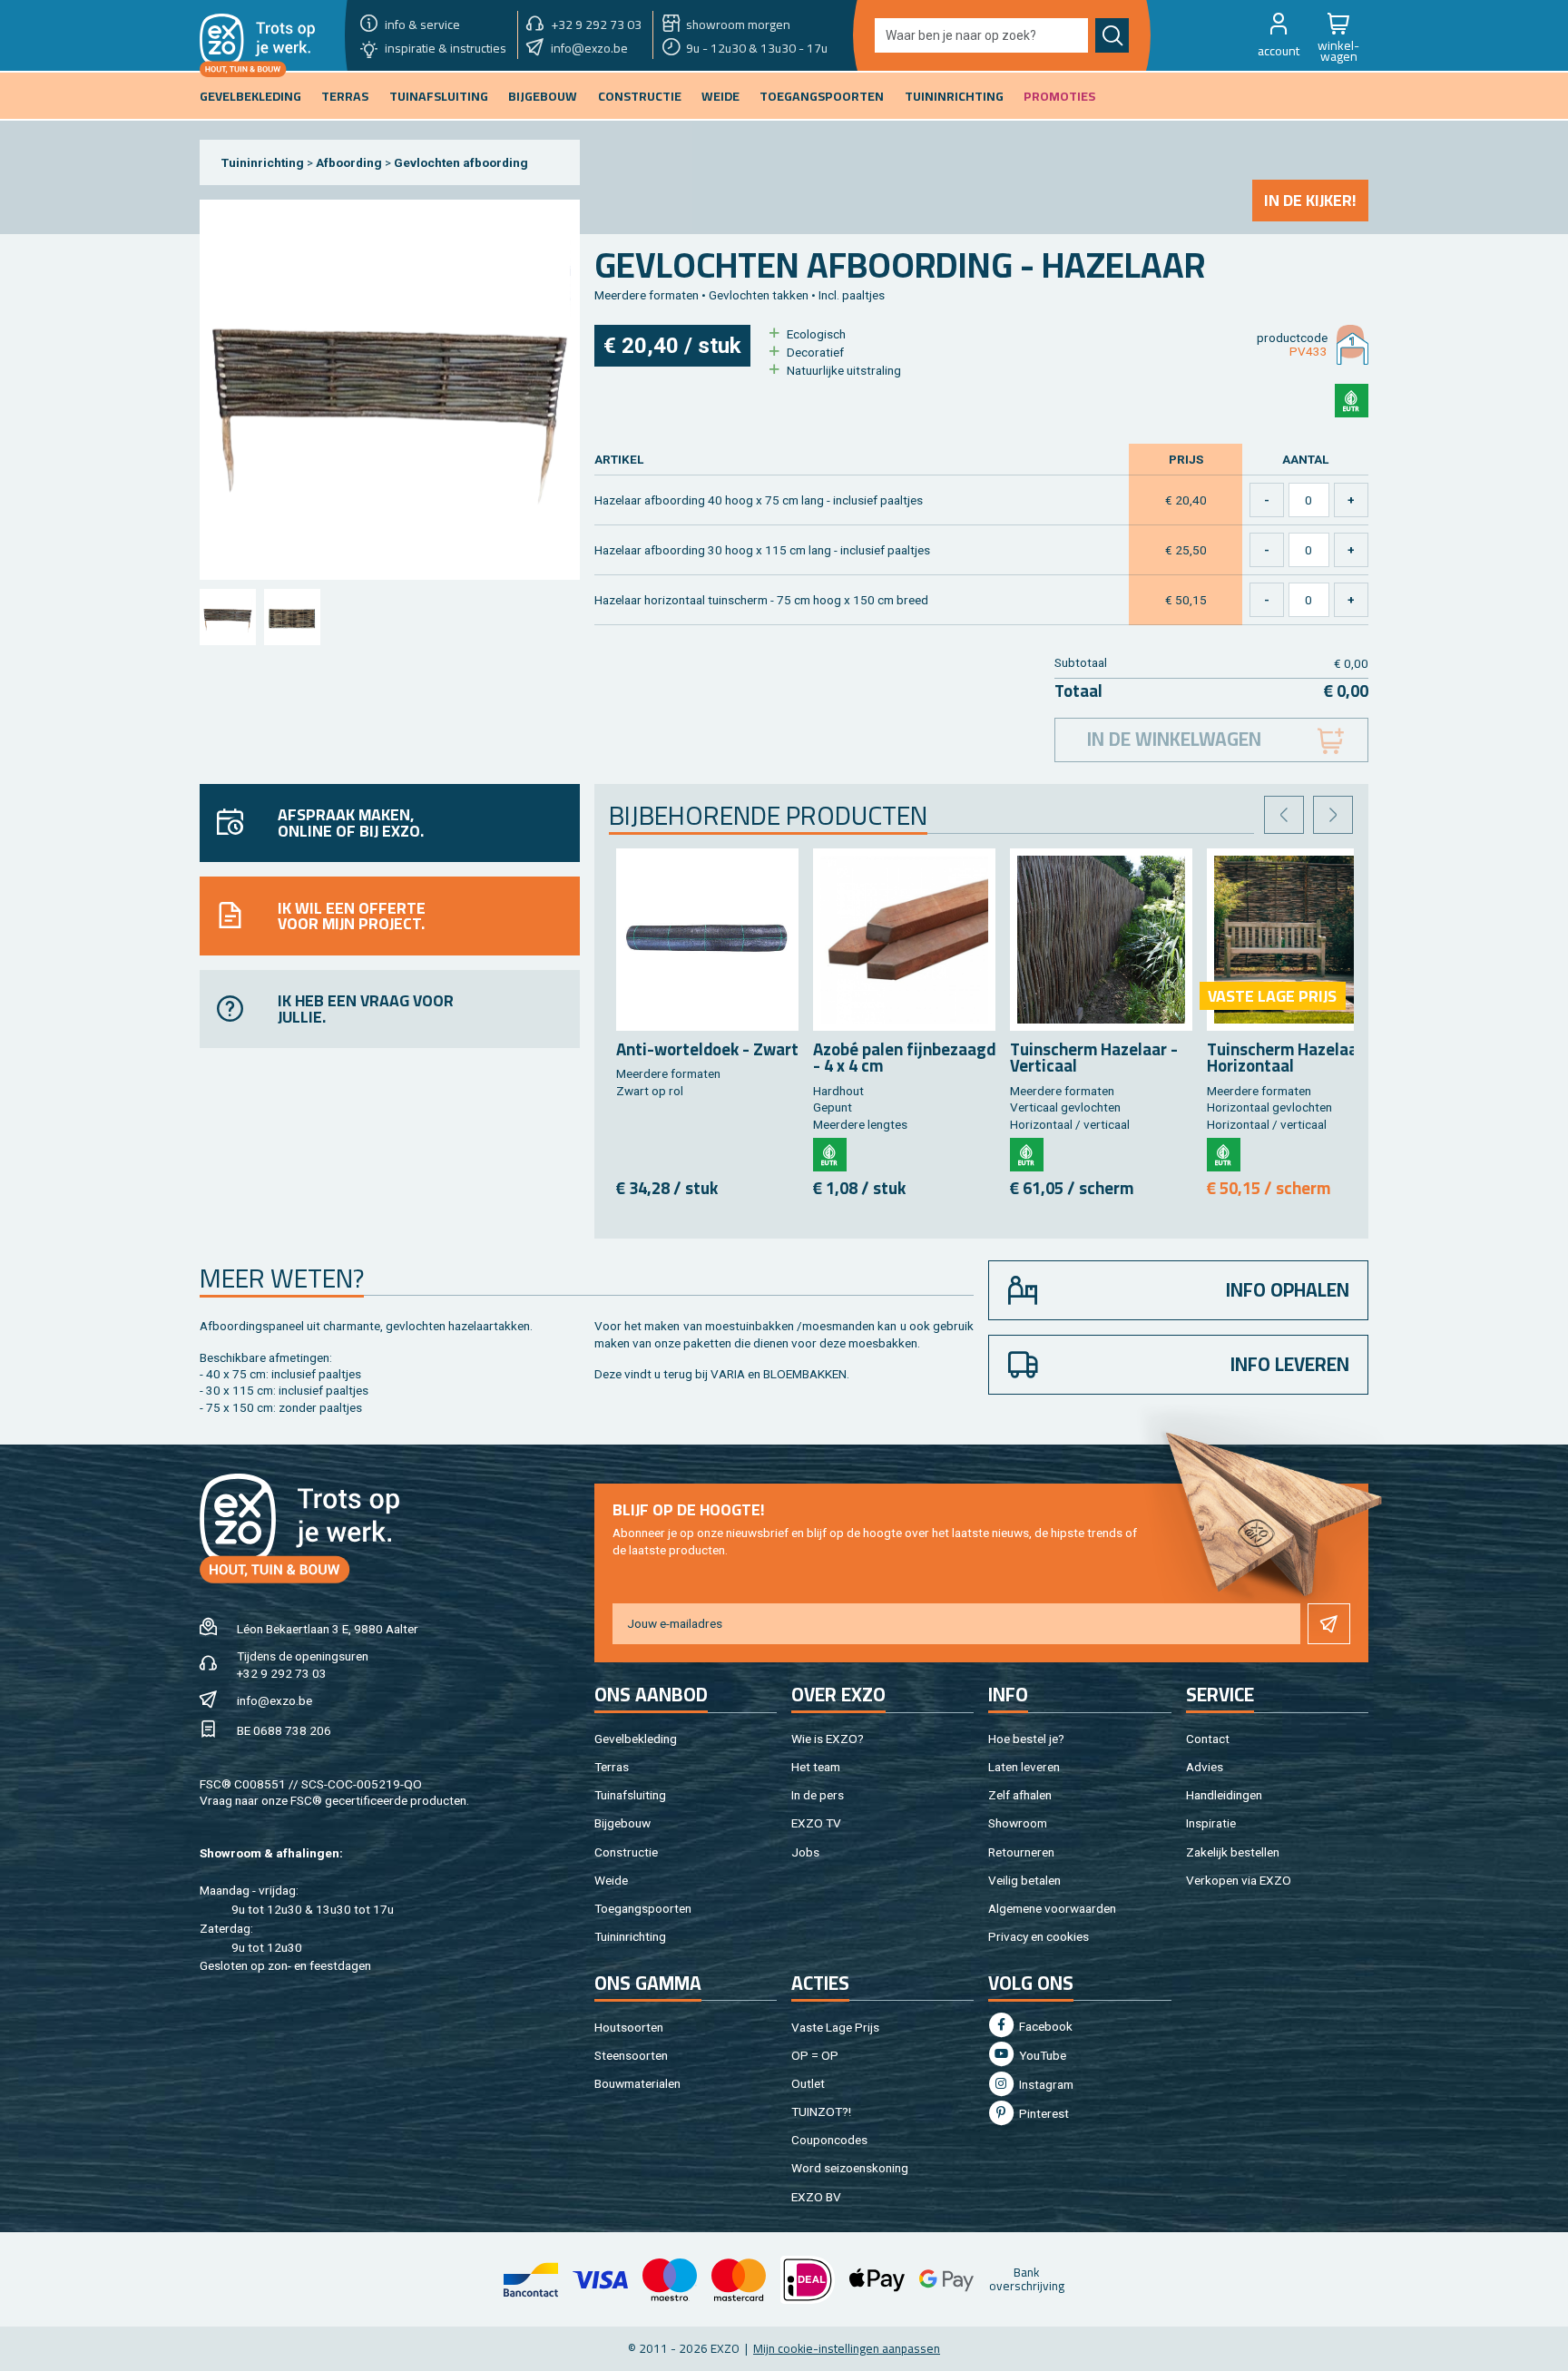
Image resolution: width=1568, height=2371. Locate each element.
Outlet (808, 2083)
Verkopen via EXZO (1239, 1880)
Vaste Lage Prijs (835, 2027)
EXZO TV (816, 1823)
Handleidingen (1224, 1795)
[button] (1279, 35)
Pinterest (1043, 2113)
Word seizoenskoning (850, 2168)
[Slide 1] (227, 617)
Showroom (1018, 1823)
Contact (1208, 1739)
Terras (612, 1767)
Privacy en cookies (1039, 1936)
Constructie (626, 1852)
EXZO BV (816, 2197)
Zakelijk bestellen (1233, 1852)
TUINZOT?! (821, 2111)
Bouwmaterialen (637, 2083)
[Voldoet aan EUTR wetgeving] (1352, 401)
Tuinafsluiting (630, 1795)
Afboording (349, 162)
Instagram (1045, 2084)
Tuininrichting (263, 162)
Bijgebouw (622, 1823)
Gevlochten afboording (461, 162)
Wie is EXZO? (828, 1739)
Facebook (1044, 2026)
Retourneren (1021, 1852)
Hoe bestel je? (1026, 1739)
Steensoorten (631, 2055)
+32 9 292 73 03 (282, 1673)
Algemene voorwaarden (1052, 1908)
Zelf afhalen (1020, 1795)
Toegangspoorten (643, 1908)
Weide (611, 1880)
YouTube (1041, 2055)
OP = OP (815, 2055)
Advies (1205, 1767)
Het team (816, 1767)
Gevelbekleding (636, 1739)
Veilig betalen (1024, 1880)
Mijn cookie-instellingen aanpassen (847, 2348)
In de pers (818, 1795)
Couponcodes (829, 2140)
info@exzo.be (274, 1700)
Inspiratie (1211, 1823)
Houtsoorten (629, 2027)
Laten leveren (1024, 1767)
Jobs (805, 1852)
